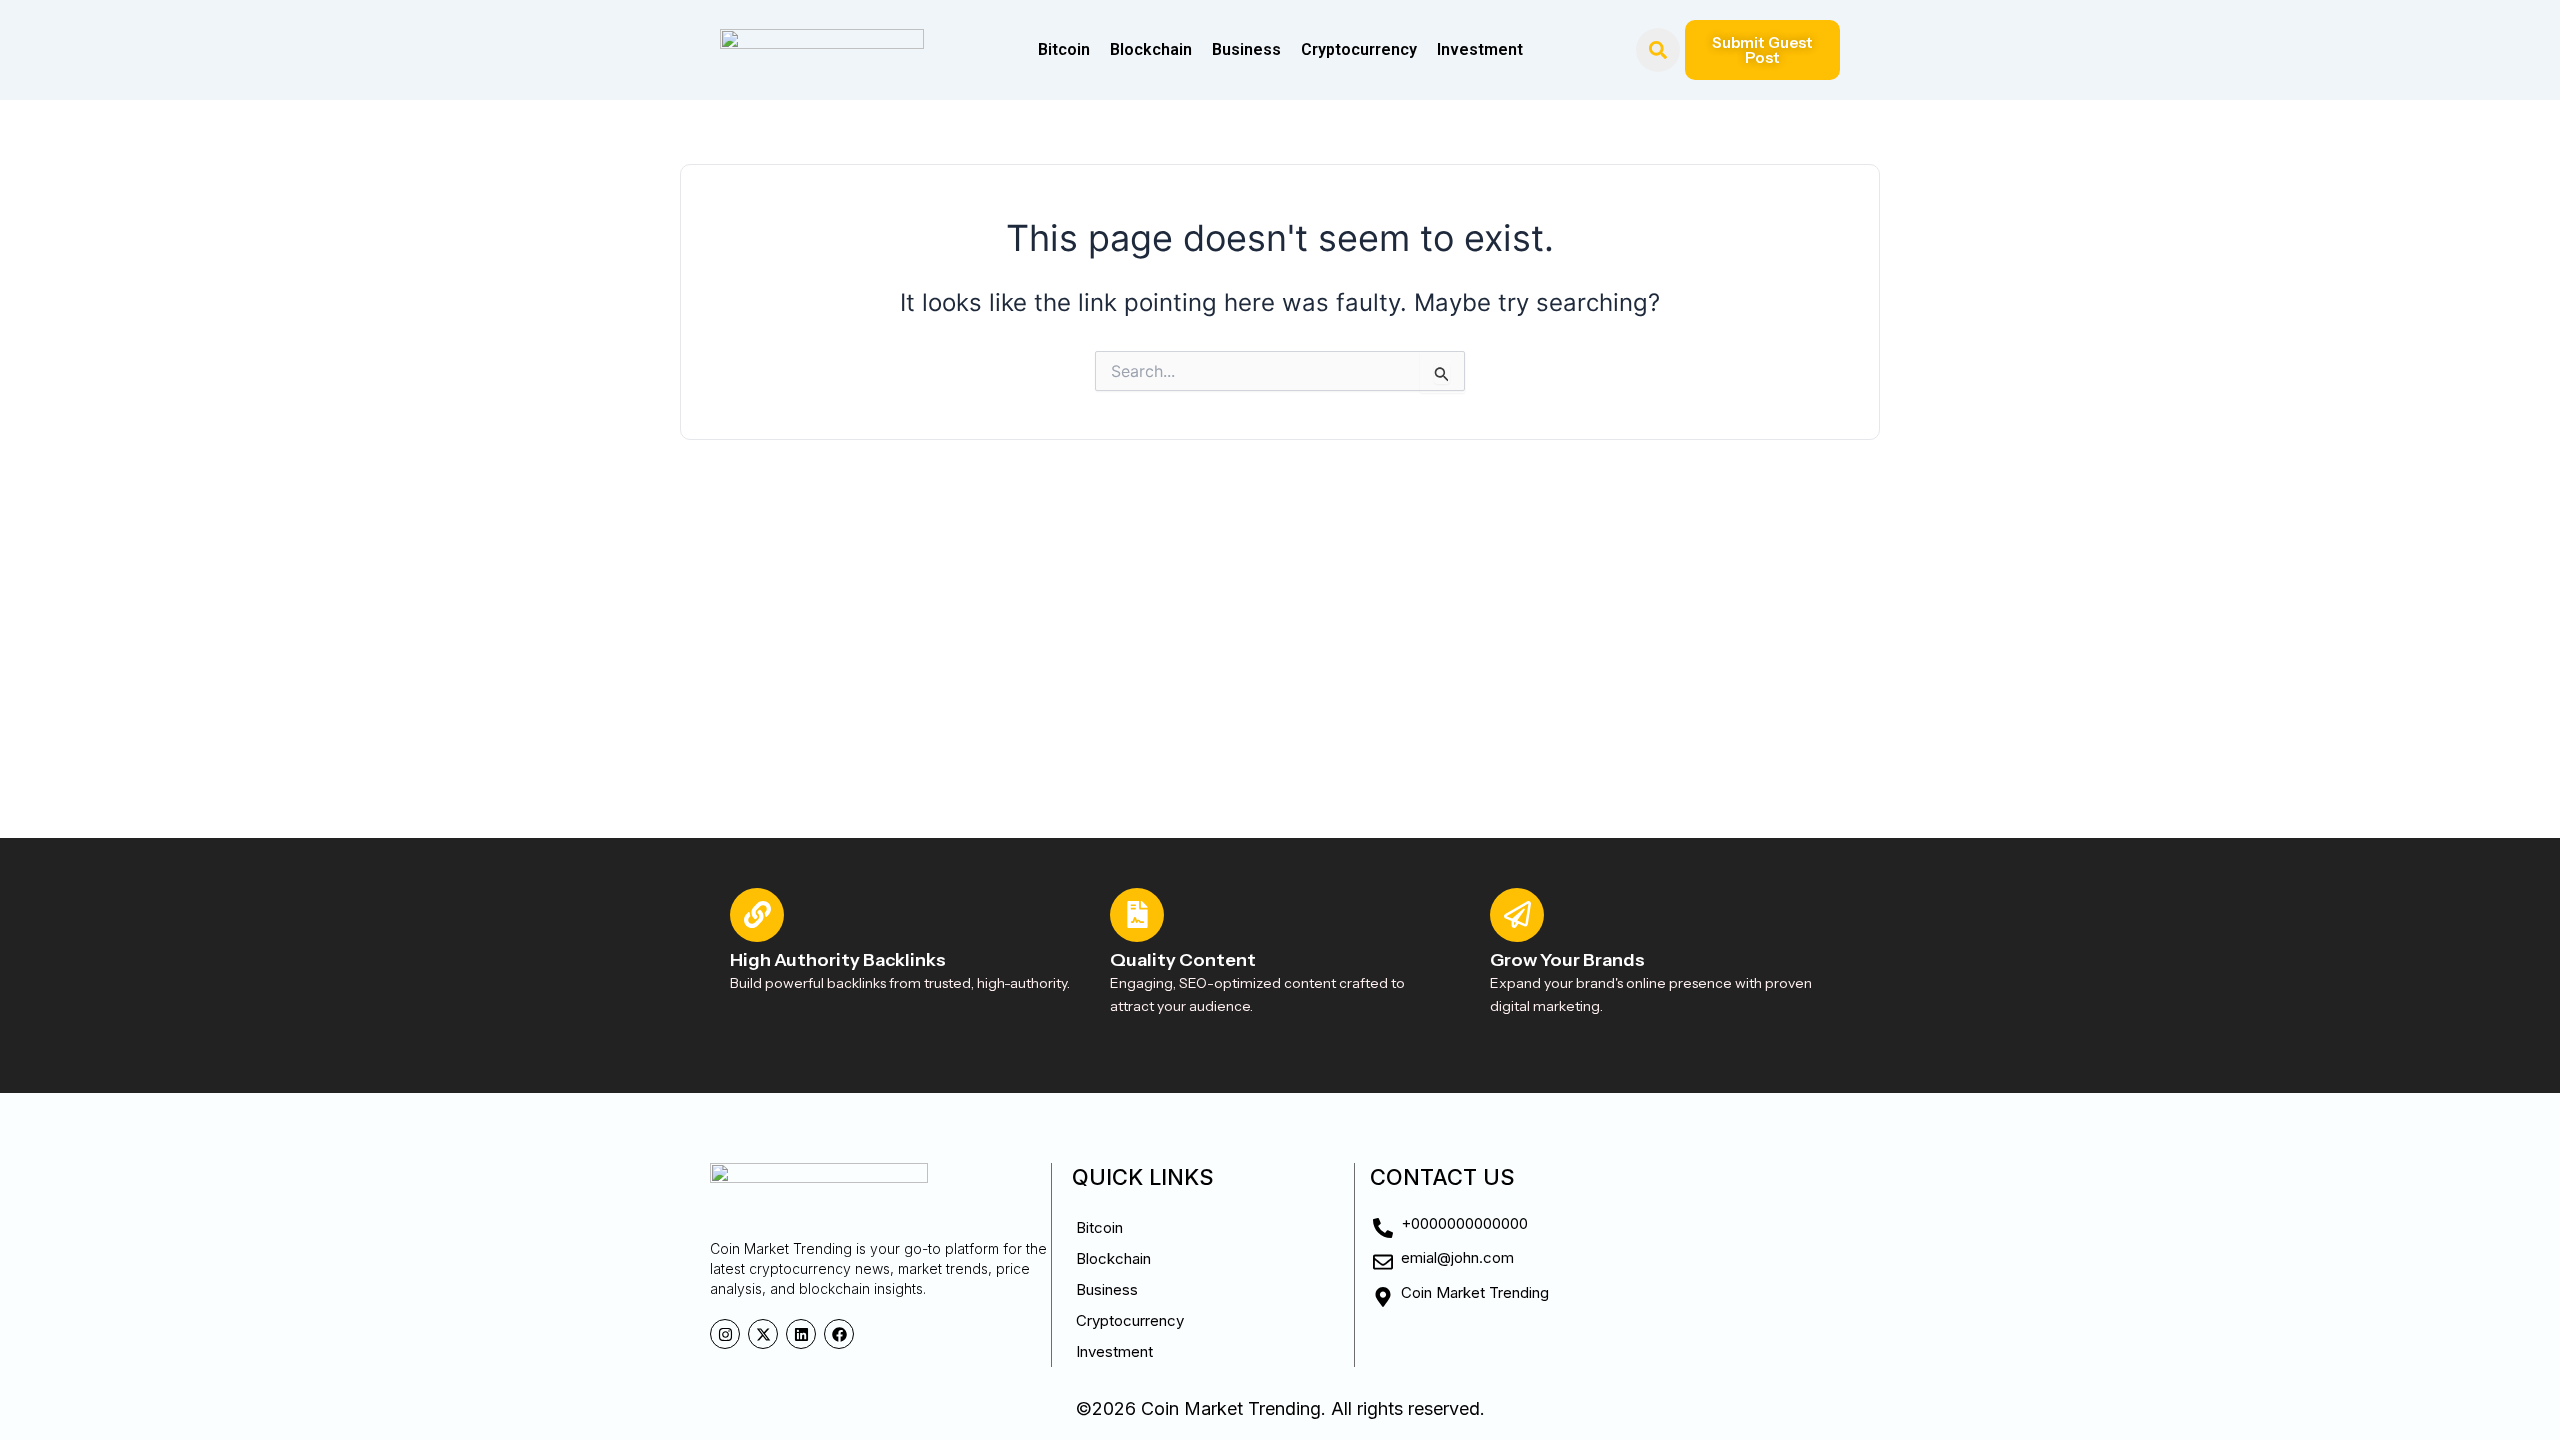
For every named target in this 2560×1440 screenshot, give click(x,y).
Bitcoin (1064, 49)
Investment (1480, 49)
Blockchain (1151, 49)
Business (1246, 49)
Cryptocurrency (1359, 49)
